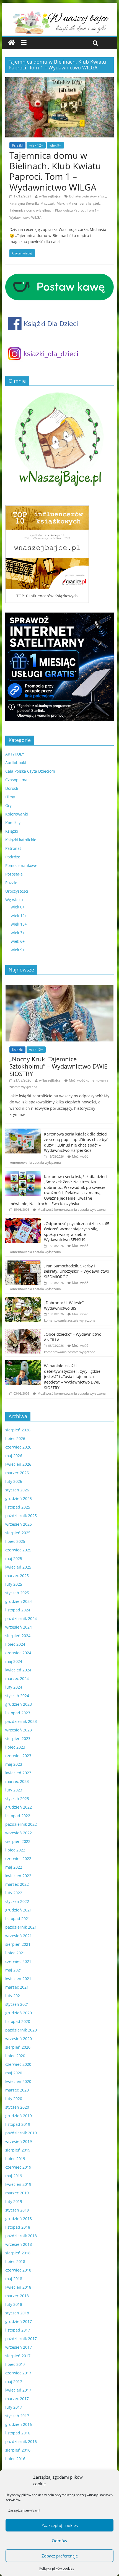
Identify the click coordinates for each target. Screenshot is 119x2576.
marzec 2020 (17, 2090)
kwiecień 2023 (18, 1773)
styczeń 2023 (17, 1798)
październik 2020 (21, 2030)
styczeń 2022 (17, 1901)
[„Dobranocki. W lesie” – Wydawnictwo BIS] (23, 1300)
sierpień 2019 (18, 2150)
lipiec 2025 (15, 1541)
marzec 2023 (17, 1781)
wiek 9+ (55, 145)
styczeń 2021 (17, 2004)
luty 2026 (14, 1481)
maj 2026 (14, 1456)
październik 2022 (21, 1824)
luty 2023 (14, 1790)
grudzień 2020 (19, 2013)
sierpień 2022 (18, 1841)
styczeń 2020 (17, 2107)
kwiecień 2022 (18, 1876)
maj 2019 (14, 2176)
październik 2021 (21, 1927)
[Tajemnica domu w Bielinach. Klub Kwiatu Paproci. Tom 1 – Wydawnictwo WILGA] (59, 80)
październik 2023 (21, 1721)
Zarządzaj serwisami (24, 2510)
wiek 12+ (36, 145)
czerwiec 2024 (18, 1653)
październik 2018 (21, 2236)
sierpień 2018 (18, 2253)
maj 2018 (14, 2279)
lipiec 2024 (15, 1644)
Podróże (13, 857)
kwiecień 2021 (18, 1979)
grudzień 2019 (19, 2116)
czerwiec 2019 (18, 2167)
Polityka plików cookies (57, 2568)
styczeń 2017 (17, 2416)
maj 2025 (14, 1558)
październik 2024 (21, 1618)
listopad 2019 (18, 2124)
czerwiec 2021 (18, 1961)
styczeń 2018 (17, 2313)
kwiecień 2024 (18, 1670)
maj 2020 (14, 2073)
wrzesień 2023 (19, 1730)
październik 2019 (21, 2133)
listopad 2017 (18, 2330)
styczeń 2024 (17, 1696)
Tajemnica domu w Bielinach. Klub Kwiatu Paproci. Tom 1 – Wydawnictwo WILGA (55, 171)
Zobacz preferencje (60, 2556)
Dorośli (12, 788)
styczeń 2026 (17, 1490)
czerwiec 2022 (18, 1859)
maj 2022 (14, 1867)
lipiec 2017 (15, 2364)
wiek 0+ (18, 907)
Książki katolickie (21, 840)
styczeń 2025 (17, 1593)
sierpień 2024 (18, 1636)
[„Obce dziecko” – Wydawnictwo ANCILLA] (23, 1332)
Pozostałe (14, 874)
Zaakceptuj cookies (60, 2525)
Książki (17, 145)
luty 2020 (14, 2099)
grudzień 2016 (19, 2424)
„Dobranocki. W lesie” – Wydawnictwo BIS (65, 1305)
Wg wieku (14, 900)
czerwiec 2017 (18, 2373)
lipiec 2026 (15, 1438)
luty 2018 (14, 2304)
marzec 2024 (17, 1678)
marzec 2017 (17, 2399)
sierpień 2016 (18, 2450)
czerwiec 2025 (18, 1550)
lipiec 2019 (15, 2159)
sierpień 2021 (18, 1944)
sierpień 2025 (18, 1533)
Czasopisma (16, 780)
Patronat (13, 848)
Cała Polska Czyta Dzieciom (30, 771)
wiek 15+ (19, 924)
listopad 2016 (18, 2433)
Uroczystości (17, 891)
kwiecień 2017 (18, 2390)
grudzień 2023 (19, 1704)
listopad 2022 (18, 1816)
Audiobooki (16, 763)
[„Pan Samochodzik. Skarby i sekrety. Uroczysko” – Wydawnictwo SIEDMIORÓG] (23, 1263)
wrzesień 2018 (19, 2244)
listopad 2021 (18, 1919)
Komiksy (13, 823)
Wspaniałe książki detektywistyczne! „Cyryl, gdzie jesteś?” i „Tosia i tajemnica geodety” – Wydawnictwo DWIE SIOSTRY (72, 1376)
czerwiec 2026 (18, 1447)
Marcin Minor (67, 203)
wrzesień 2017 (19, 2347)
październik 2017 (21, 2339)
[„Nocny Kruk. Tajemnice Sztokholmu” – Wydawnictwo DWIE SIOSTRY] (59, 988)
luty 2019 (14, 2201)
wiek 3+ (18, 933)
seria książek (90, 203)
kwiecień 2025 (18, 1567)
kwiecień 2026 (18, 1464)
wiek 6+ (18, 941)
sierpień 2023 (18, 1738)
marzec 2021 (17, 1987)
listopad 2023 (18, 1713)
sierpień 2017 (18, 2356)
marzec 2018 (17, 2296)
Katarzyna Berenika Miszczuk (32, 203)
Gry (8, 805)
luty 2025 (14, 1584)
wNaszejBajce (50, 196)
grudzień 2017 (19, 2321)
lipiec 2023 (15, 1747)
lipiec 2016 (15, 2459)
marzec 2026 (17, 1473)
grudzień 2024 (19, 1601)
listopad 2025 (18, 1507)
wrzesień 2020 (19, 2039)
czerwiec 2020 (18, 2064)
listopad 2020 (18, 2021)
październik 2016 (21, 2441)
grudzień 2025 (19, 1498)
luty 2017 (14, 2407)
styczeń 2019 (17, 2210)
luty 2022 (14, 1893)
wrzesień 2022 (19, 1833)
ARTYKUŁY (15, 754)
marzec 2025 (17, 1576)
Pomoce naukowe (21, 865)
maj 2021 (14, 1970)
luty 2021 (14, 1996)
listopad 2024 (18, 1610)
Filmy (10, 797)
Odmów (59, 2541)
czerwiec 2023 (18, 1756)
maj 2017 (14, 2381)
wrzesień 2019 (19, 2141)
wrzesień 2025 (19, 1524)
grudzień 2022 (19, 1807)
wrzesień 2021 (19, 1936)
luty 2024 (14, 1687)
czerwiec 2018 (18, 2270)
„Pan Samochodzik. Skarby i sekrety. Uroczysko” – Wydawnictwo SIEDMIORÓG (77, 1271)
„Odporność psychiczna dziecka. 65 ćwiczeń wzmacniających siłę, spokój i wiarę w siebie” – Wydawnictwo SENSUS (77, 1232)
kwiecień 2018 (18, 2287)
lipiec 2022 (15, 1850)
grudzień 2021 (19, 1910)
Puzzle (11, 883)
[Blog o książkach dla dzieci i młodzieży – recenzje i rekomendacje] (11, 43)
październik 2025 (21, 1516)
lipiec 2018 (15, 2261)
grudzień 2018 (19, 2219)
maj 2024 (14, 1661)
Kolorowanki (17, 814)
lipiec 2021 (15, 1953)
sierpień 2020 (18, 2047)
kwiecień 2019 (18, 2184)
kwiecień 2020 (18, 2081)
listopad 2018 (18, 2227)
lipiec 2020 (15, 2056)
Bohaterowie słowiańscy (88, 196)
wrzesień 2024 (19, 1627)
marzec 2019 (17, 2193)
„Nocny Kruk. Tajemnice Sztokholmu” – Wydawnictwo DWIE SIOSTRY (58, 1066)
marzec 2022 (17, 1884)
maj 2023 (14, 1764)
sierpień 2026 (18, 1430)
